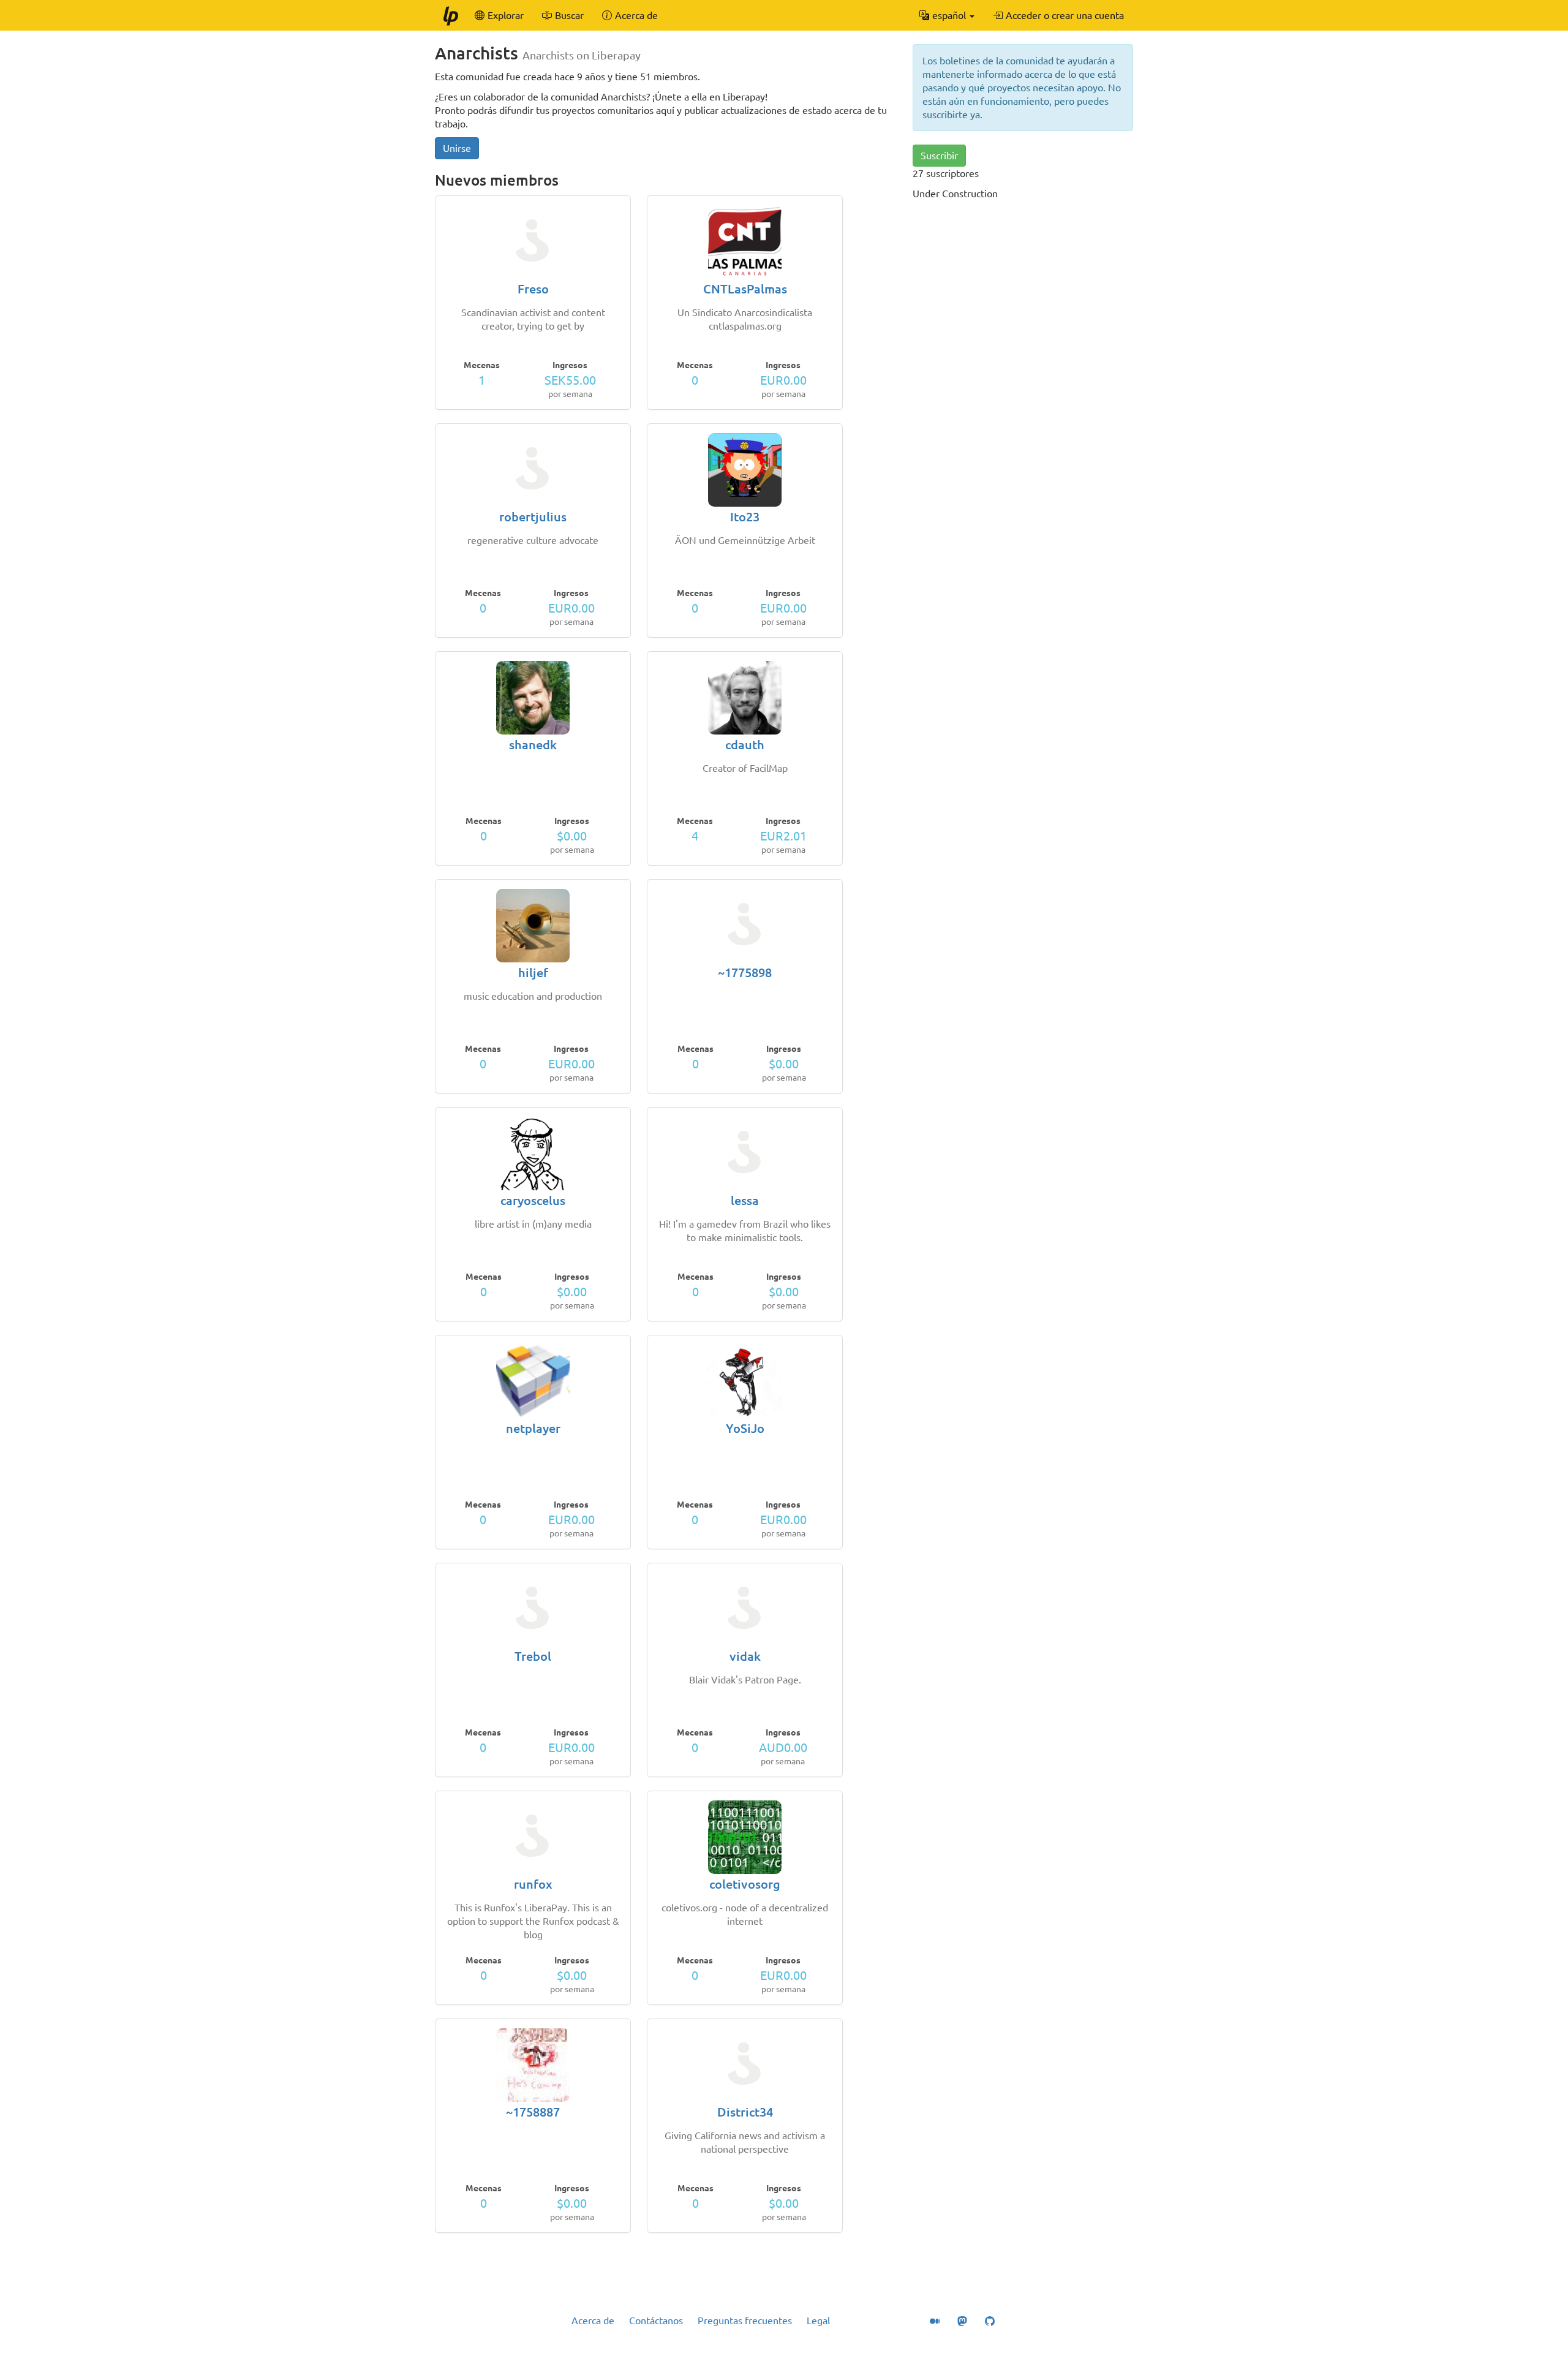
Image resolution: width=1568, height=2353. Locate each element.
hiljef (533, 973)
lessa (745, 1200)
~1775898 (745, 973)
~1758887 (533, 2112)
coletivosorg (745, 1884)
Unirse (457, 148)
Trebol (533, 1656)
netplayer (533, 1428)
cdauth (745, 745)
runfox (533, 1884)
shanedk (533, 745)
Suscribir (939, 156)
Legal (818, 2321)
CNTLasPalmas (745, 289)
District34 (745, 2112)
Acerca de (593, 2321)
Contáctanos (656, 2321)
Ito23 (745, 517)
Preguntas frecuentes (745, 2321)
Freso (533, 289)
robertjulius (533, 517)
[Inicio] (450, 15)
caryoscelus (533, 1200)
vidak (745, 1656)
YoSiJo (745, 1428)
